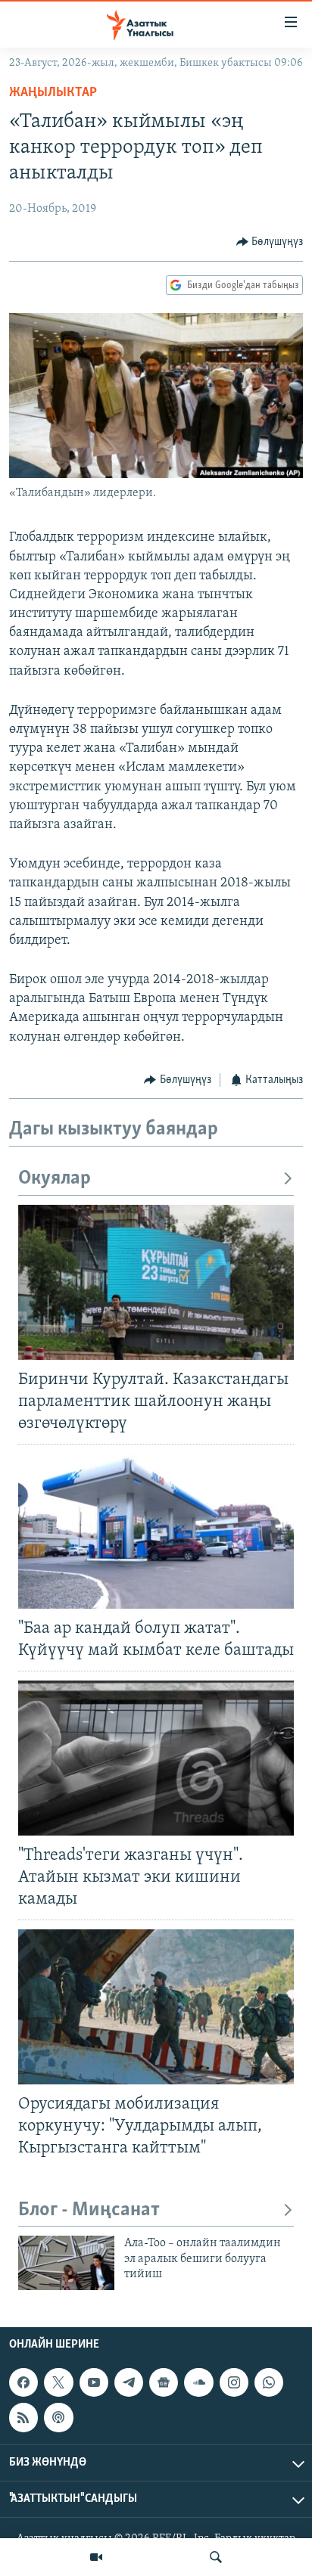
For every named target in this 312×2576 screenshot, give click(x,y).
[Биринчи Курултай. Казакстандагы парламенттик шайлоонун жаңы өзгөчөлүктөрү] (156, 1282)
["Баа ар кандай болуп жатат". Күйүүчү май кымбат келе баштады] (156, 1531)
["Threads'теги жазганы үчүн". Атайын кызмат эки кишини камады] (156, 1758)
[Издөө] (216, 2557)
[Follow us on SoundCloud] (198, 2382)
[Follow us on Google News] (164, 2382)
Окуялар (55, 1179)
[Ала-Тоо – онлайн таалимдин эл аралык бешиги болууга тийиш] (66, 2263)
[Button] (270, 242)
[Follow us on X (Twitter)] (58, 2382)
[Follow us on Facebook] (23, 2382)
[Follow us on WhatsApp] (269, 2382)
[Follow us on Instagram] (234, 2382)
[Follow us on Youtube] (94, 2382)
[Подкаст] (58, 2417)
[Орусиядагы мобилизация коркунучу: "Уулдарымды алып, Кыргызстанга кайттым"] (156, 2007)
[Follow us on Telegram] (129, 2382)
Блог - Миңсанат (89, 2210)
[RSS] (23, 2417)
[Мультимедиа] (96, 2557)
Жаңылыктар (53, 93)
